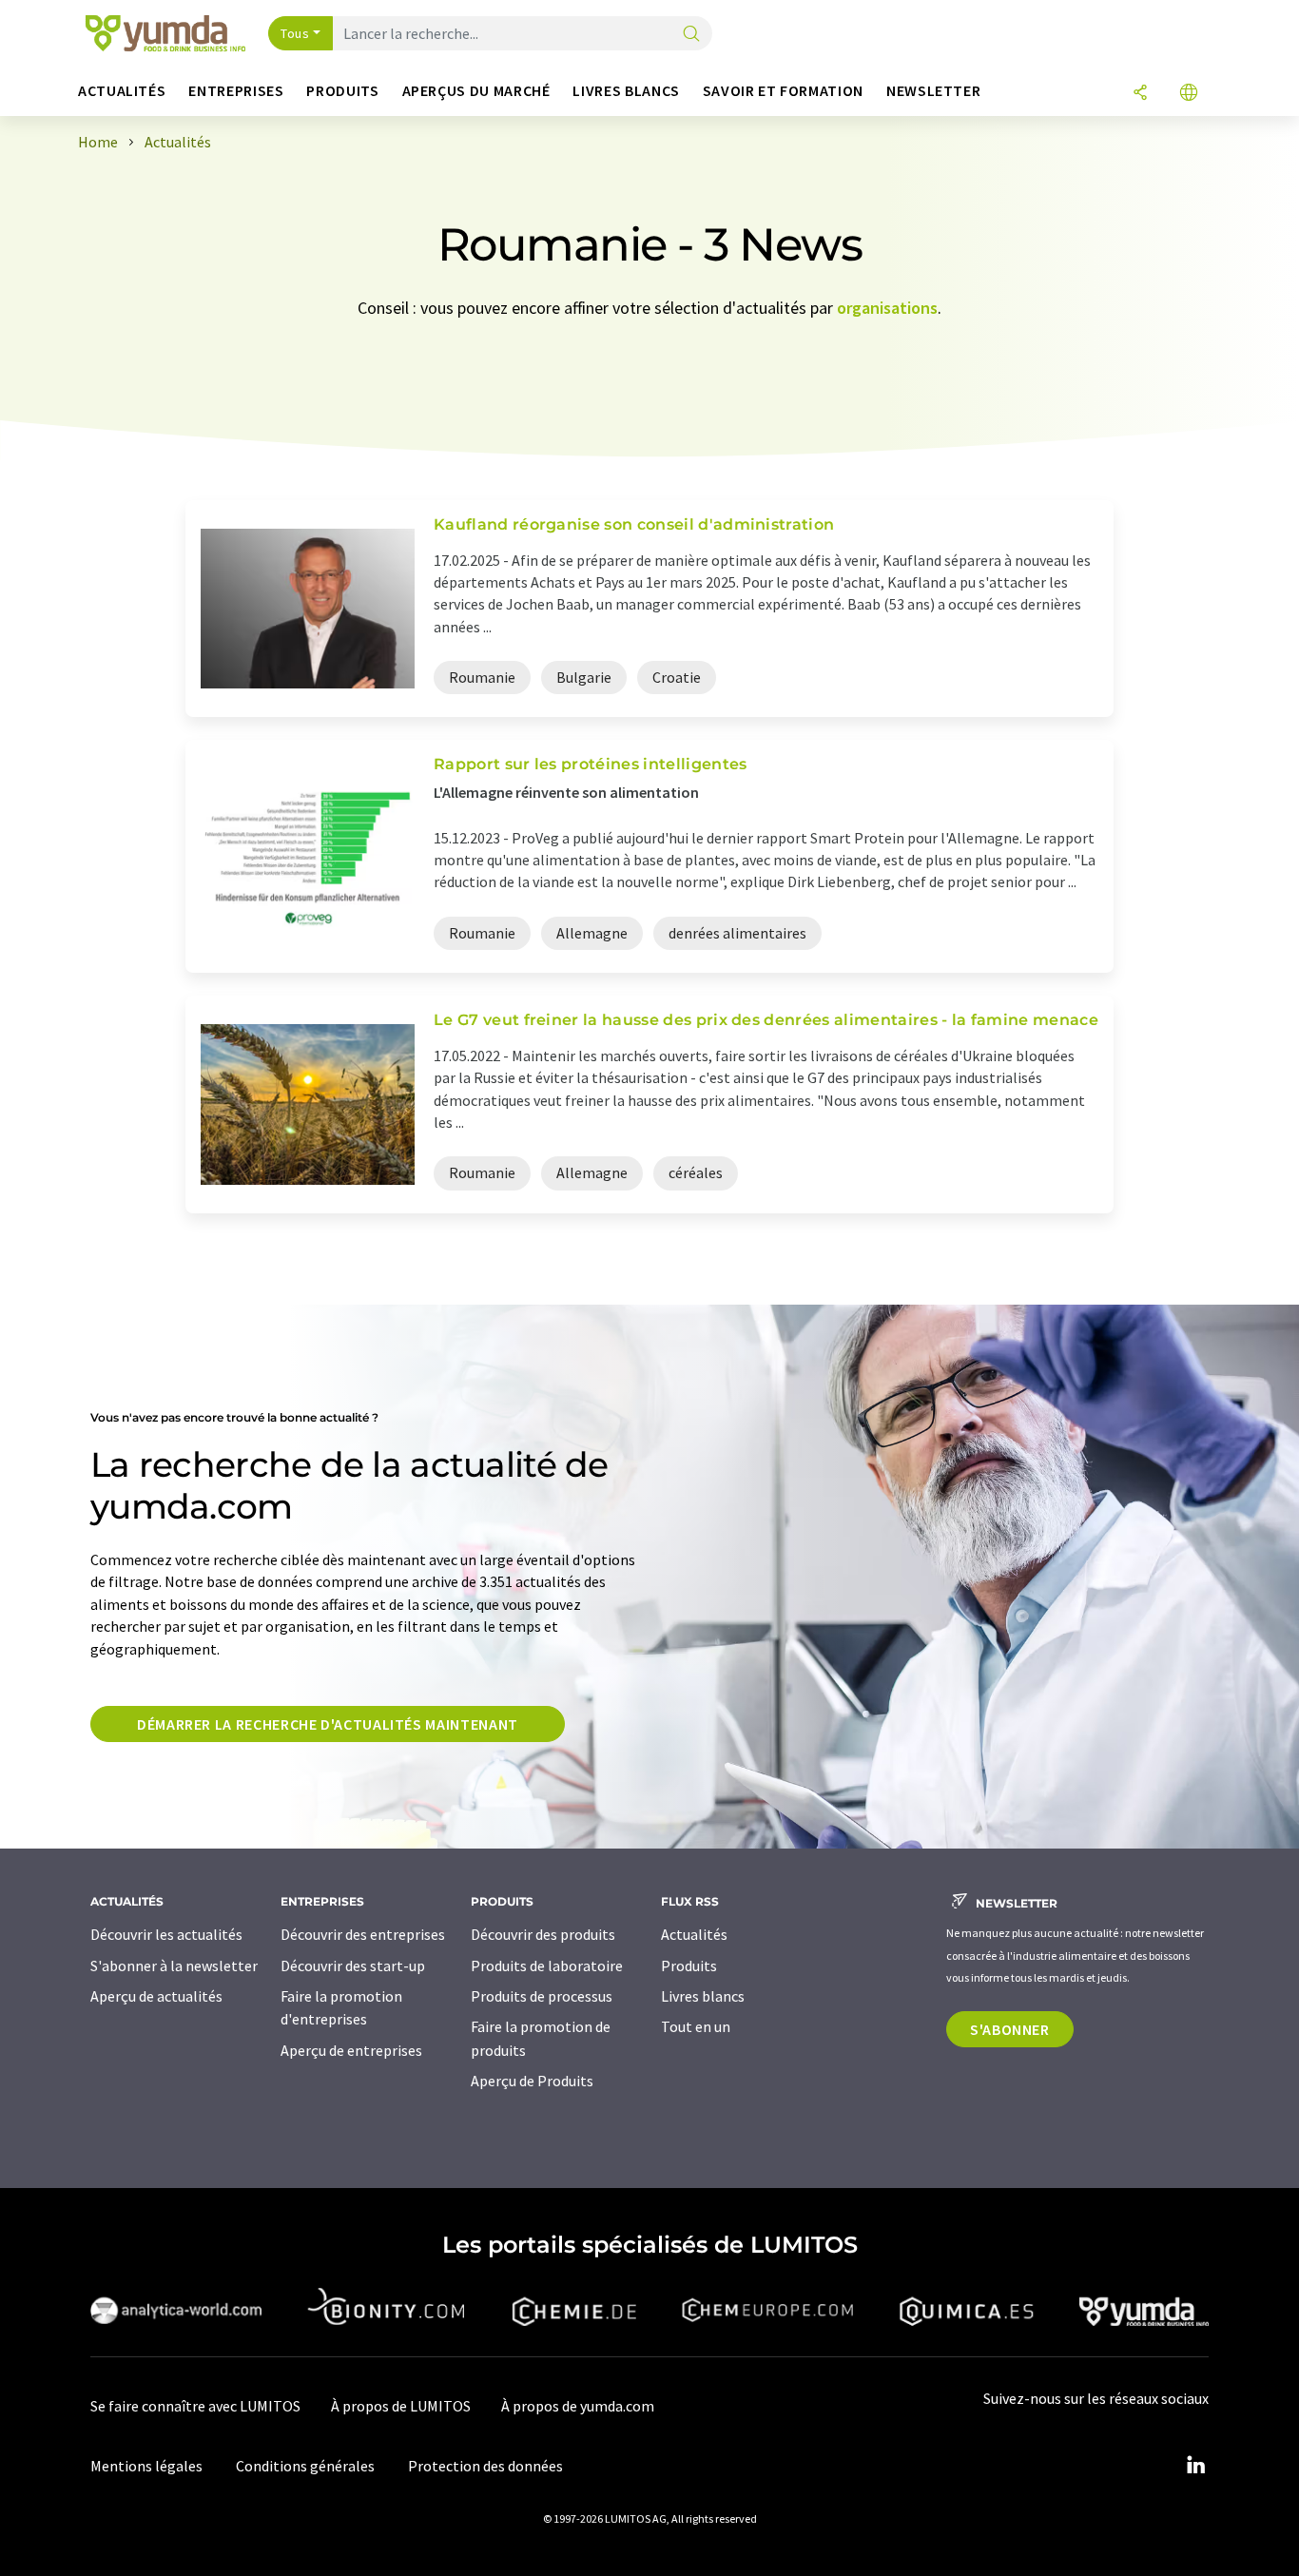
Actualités (694, 1934)
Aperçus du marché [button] (476, 91)
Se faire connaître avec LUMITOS (195, 2406)
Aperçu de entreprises (351, 2050)
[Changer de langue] (1189, 94)
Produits (689, 1966)
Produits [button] (342, 91)
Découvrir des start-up (353, 1966)
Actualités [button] (122, 91)
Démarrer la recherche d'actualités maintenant (328, 1724)
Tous (295, 33)
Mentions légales (146, 2466)
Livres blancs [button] (626, 91)
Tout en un (696, 2026)
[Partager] (1140, 94)
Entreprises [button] (236, 91)
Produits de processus (542, 1996)
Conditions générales (305, 2466)
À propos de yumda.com (578, 2406)
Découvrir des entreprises (363, 1934)
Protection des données (485, 2466)
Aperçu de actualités (156, 1996)
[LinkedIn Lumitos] (1195, 2466)
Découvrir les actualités (166, 1934)
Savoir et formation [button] (783, 91)
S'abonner (1010, 2029)
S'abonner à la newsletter (174, 1966)
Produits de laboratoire (547, 1966)
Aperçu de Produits (532, 2081)
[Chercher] (691, 35)
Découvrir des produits (543, 1934)
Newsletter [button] (933, 91)
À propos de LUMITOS (401, 2406)
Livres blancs (703, 1996)
